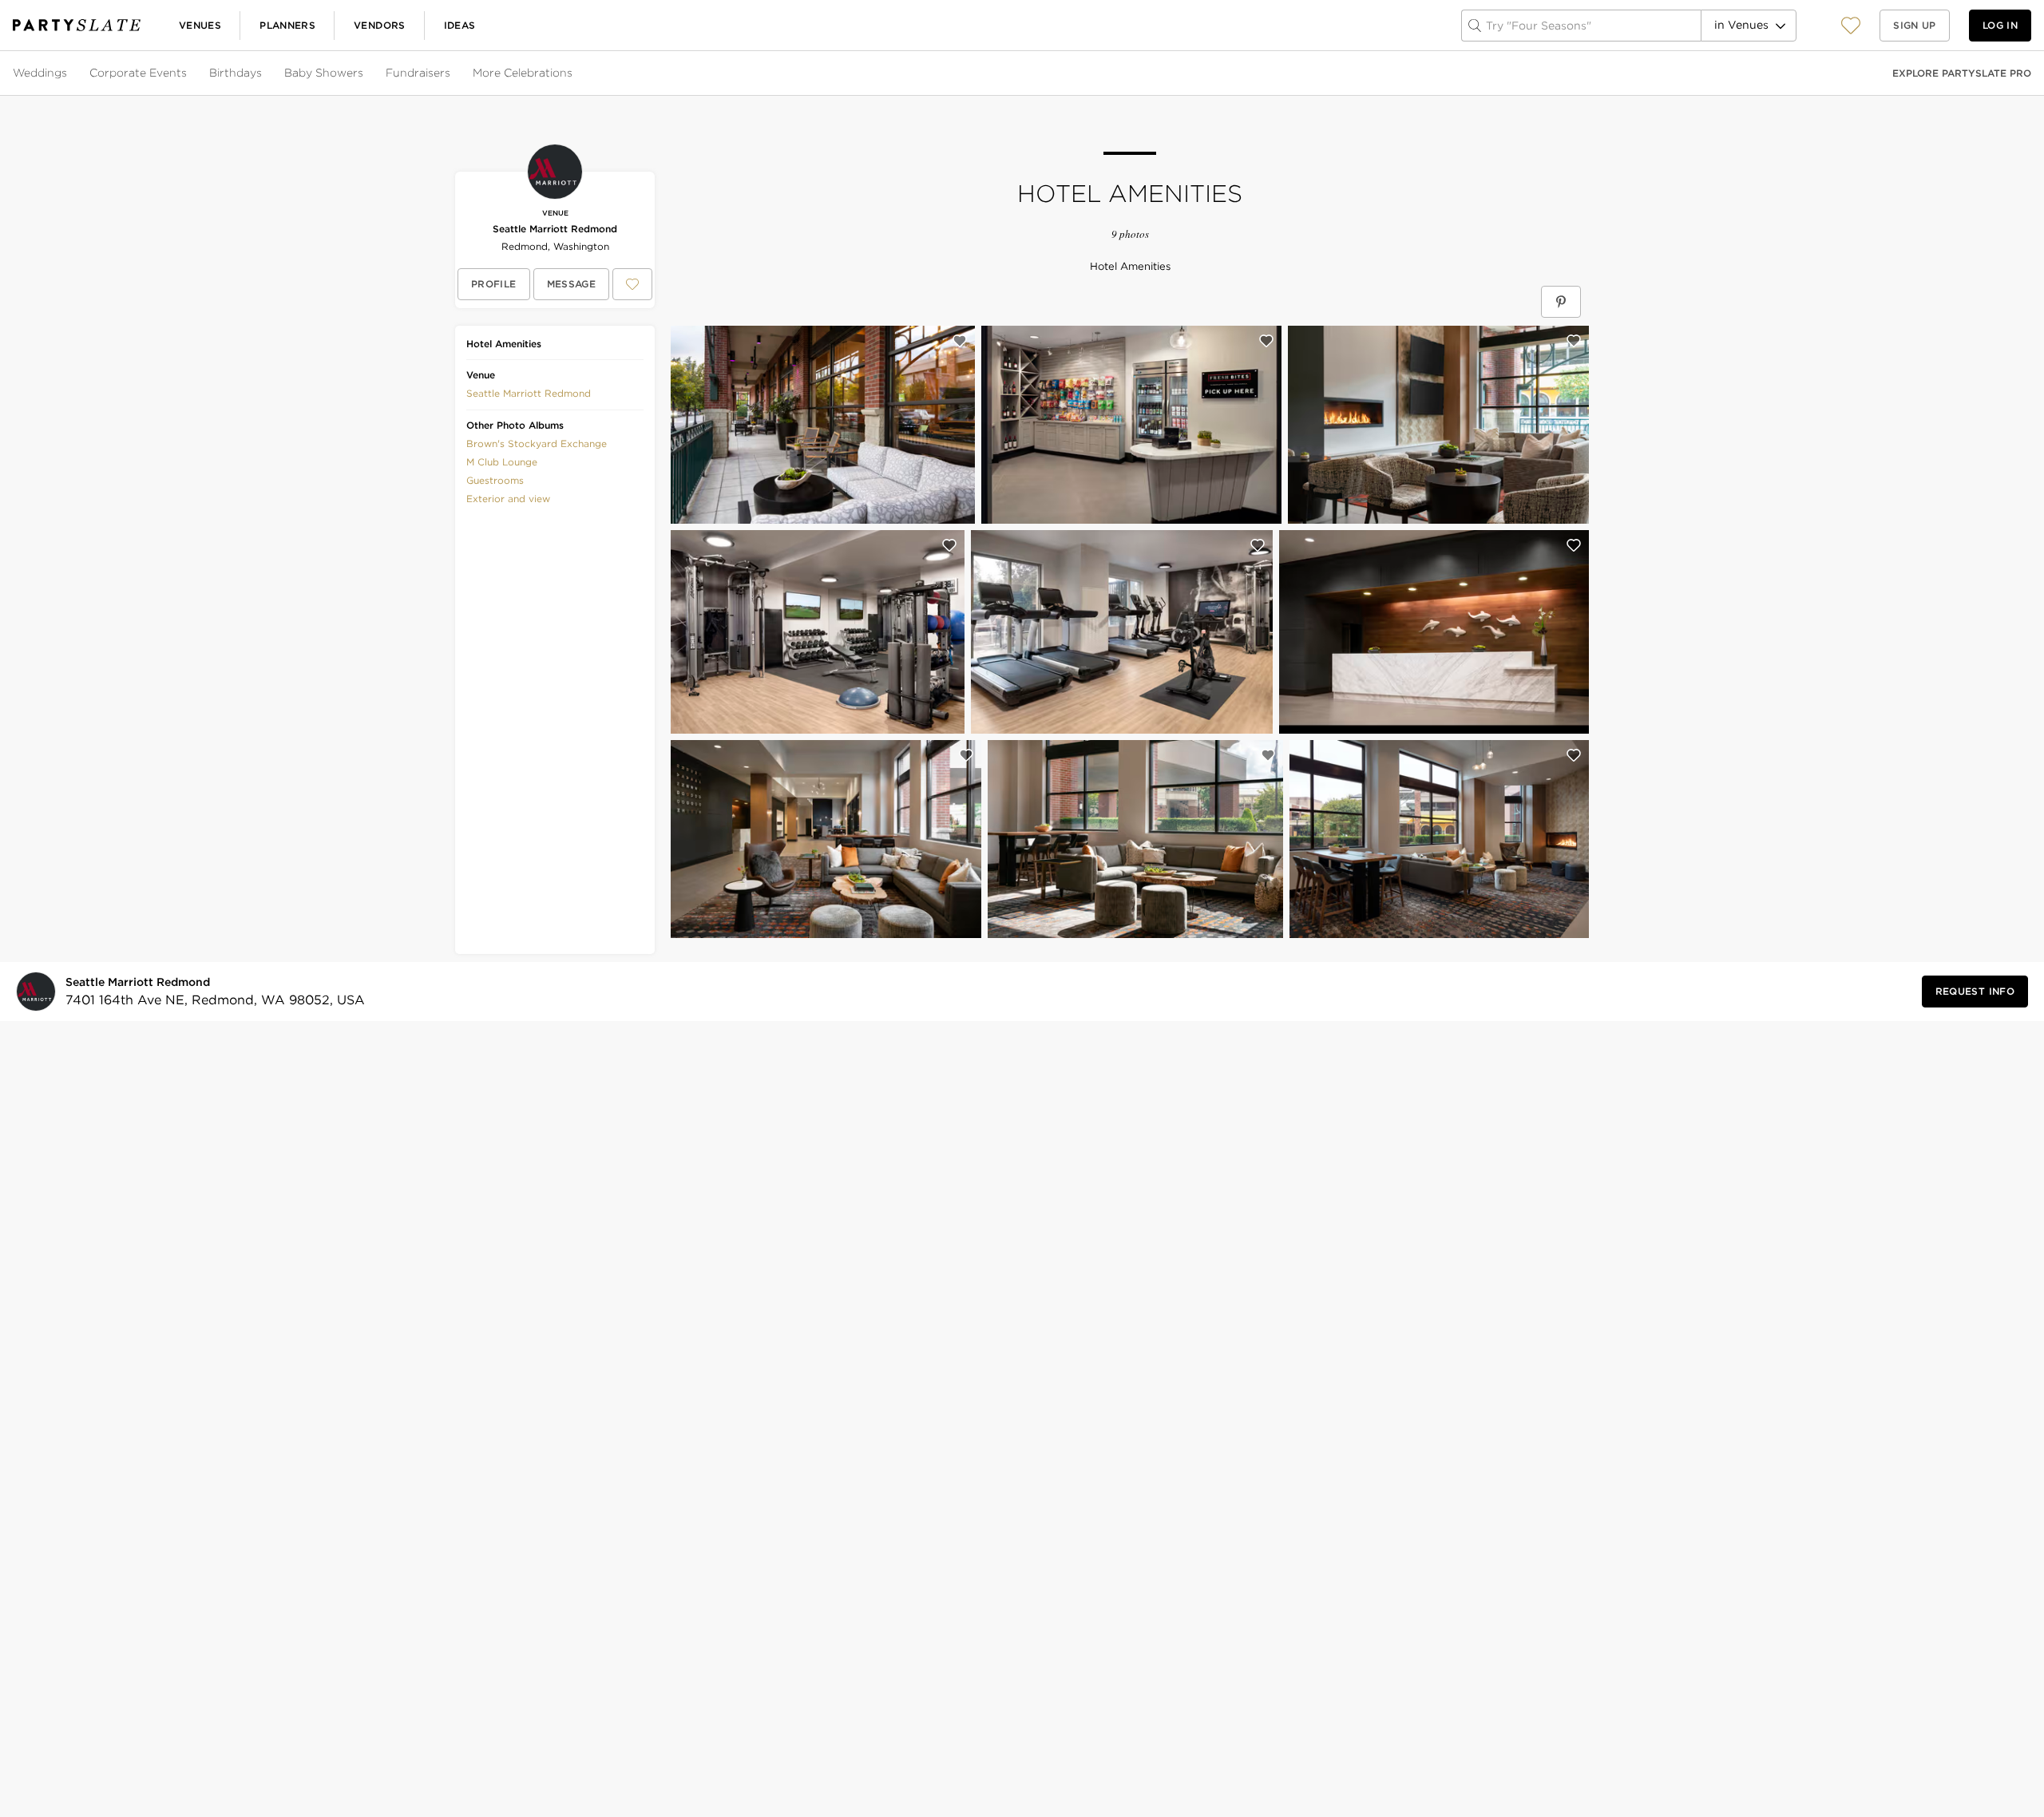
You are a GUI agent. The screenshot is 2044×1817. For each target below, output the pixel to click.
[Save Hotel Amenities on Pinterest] (1561, 302)
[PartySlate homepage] (77, 25)
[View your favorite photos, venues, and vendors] (1851, 26)
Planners (287, 25)
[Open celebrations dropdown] (574, 73)
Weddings (40, 73)
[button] (1851, 25)
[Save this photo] (960, 341)
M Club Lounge (502, 462)
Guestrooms (495, 480)
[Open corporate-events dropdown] (188, 73)
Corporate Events (138, 73)
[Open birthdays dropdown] (263, 73)
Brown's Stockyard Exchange (537, 443)
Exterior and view (508, 499)
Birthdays (236, 73)
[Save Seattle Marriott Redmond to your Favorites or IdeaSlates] (632, 284)
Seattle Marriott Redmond (555, 229)
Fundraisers (418, 73)
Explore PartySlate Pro (1962, 73)
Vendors (380, 25)
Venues (200, 25)
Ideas (460, 25)
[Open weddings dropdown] (69, 73)
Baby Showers (324, 73)
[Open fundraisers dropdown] (452, 73)
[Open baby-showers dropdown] (365, 73)
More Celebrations (523, 73)
